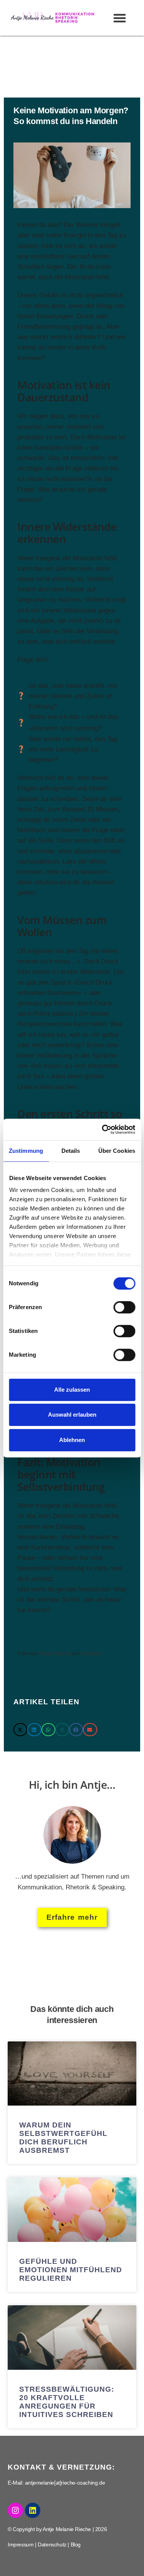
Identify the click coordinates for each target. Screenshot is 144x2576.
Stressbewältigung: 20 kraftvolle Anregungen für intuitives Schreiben (67, 2402)
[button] (120, 18)
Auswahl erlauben (72, 1415)
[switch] (124, 1307)
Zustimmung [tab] (26, 1151)
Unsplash (91, 1653)
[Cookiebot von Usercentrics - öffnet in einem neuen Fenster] (103, 1129)
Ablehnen (72, 1440)
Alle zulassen (72, 1390)
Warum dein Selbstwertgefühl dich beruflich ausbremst (63, 2138)
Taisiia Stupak (54, 1653)
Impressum (21, 2545)
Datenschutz (52, 2545)
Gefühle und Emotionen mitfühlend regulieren (71, 2270)
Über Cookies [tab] (117, 1151)
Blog (76, 2545)
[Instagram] (15, 2510)
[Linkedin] (33, 2510)
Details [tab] (71, 1151)
